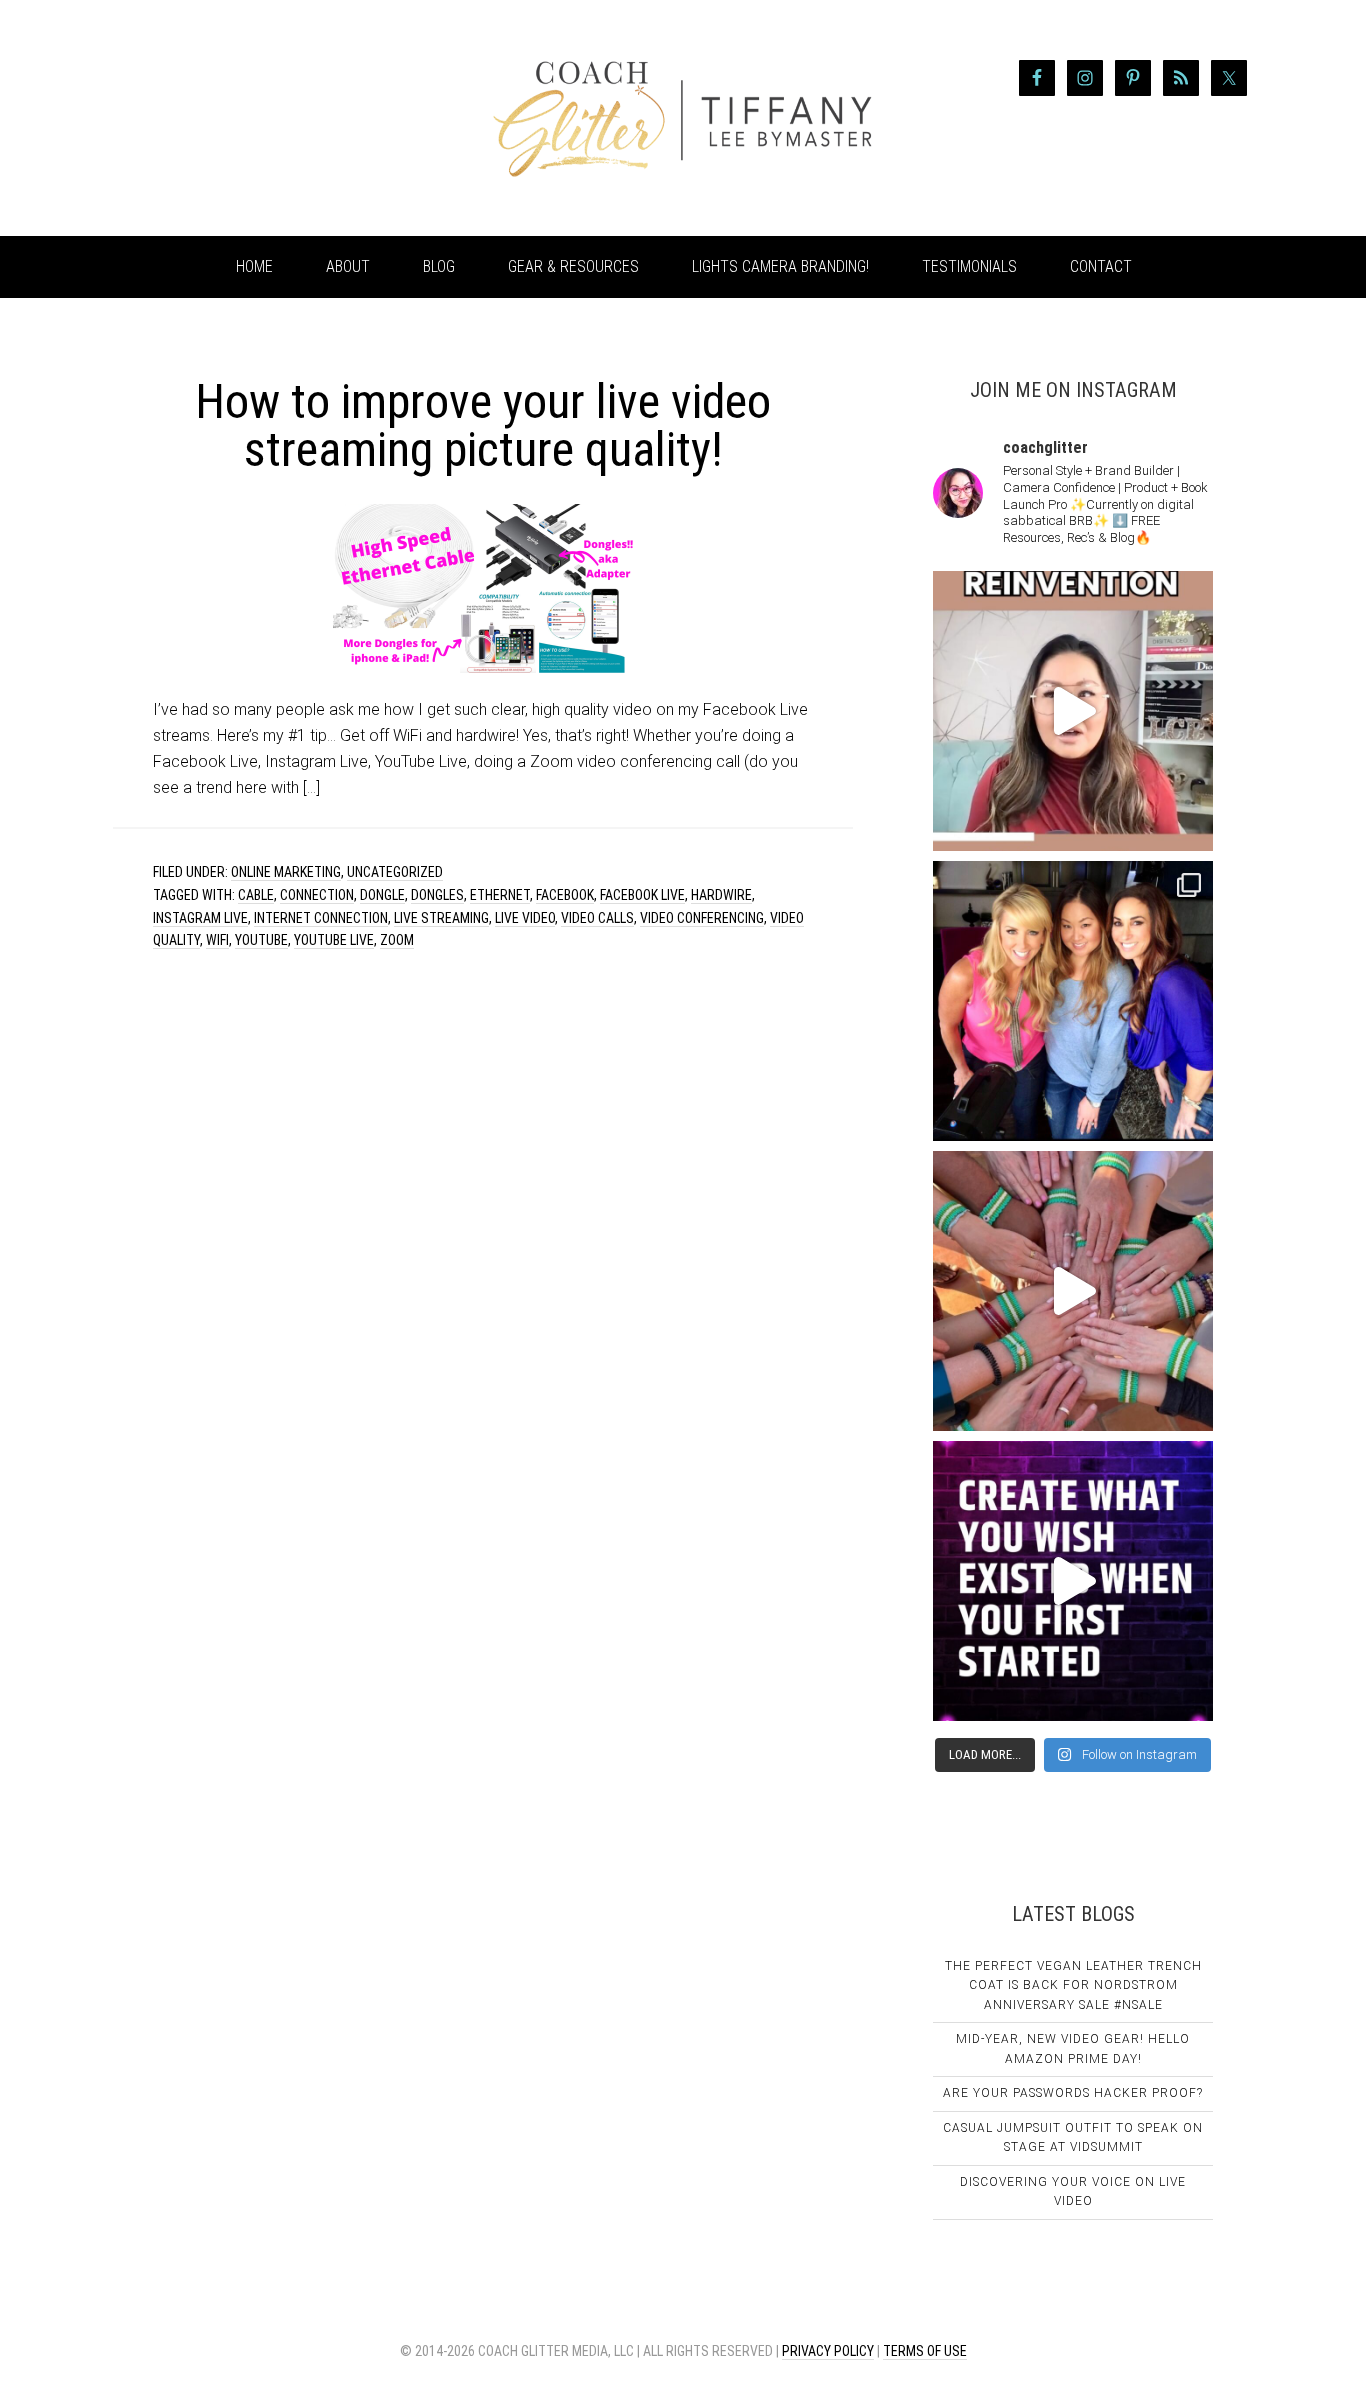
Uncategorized (395, 872)
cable (256, 895)
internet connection (321, 918)
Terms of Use (925, 2351)
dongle (382, 895)
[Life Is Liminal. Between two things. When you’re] (1073, 1291)
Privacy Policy (828, 2351)
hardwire (721, 895)
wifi (217, 940)
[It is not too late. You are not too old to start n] (1073, 1001)
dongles (437, 895)
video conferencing (702, 918)
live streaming (441, 918)
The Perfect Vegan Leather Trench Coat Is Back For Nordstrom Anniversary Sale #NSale (1073, 1985)
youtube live (334, 940)
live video (525, 918)
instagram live (200, 918)
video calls (597, 918)
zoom (397, 940)
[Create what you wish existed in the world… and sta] (1073, 711)
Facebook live (642, 895)
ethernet (500, 895)
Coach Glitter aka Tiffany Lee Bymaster (273, 118)
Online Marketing (286, 872)
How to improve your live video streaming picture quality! (483, 425)
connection (317, 895)
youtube (261, 940)
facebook (565, 895)
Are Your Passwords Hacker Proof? (1073, 2093)
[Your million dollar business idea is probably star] (1073, 1581)
